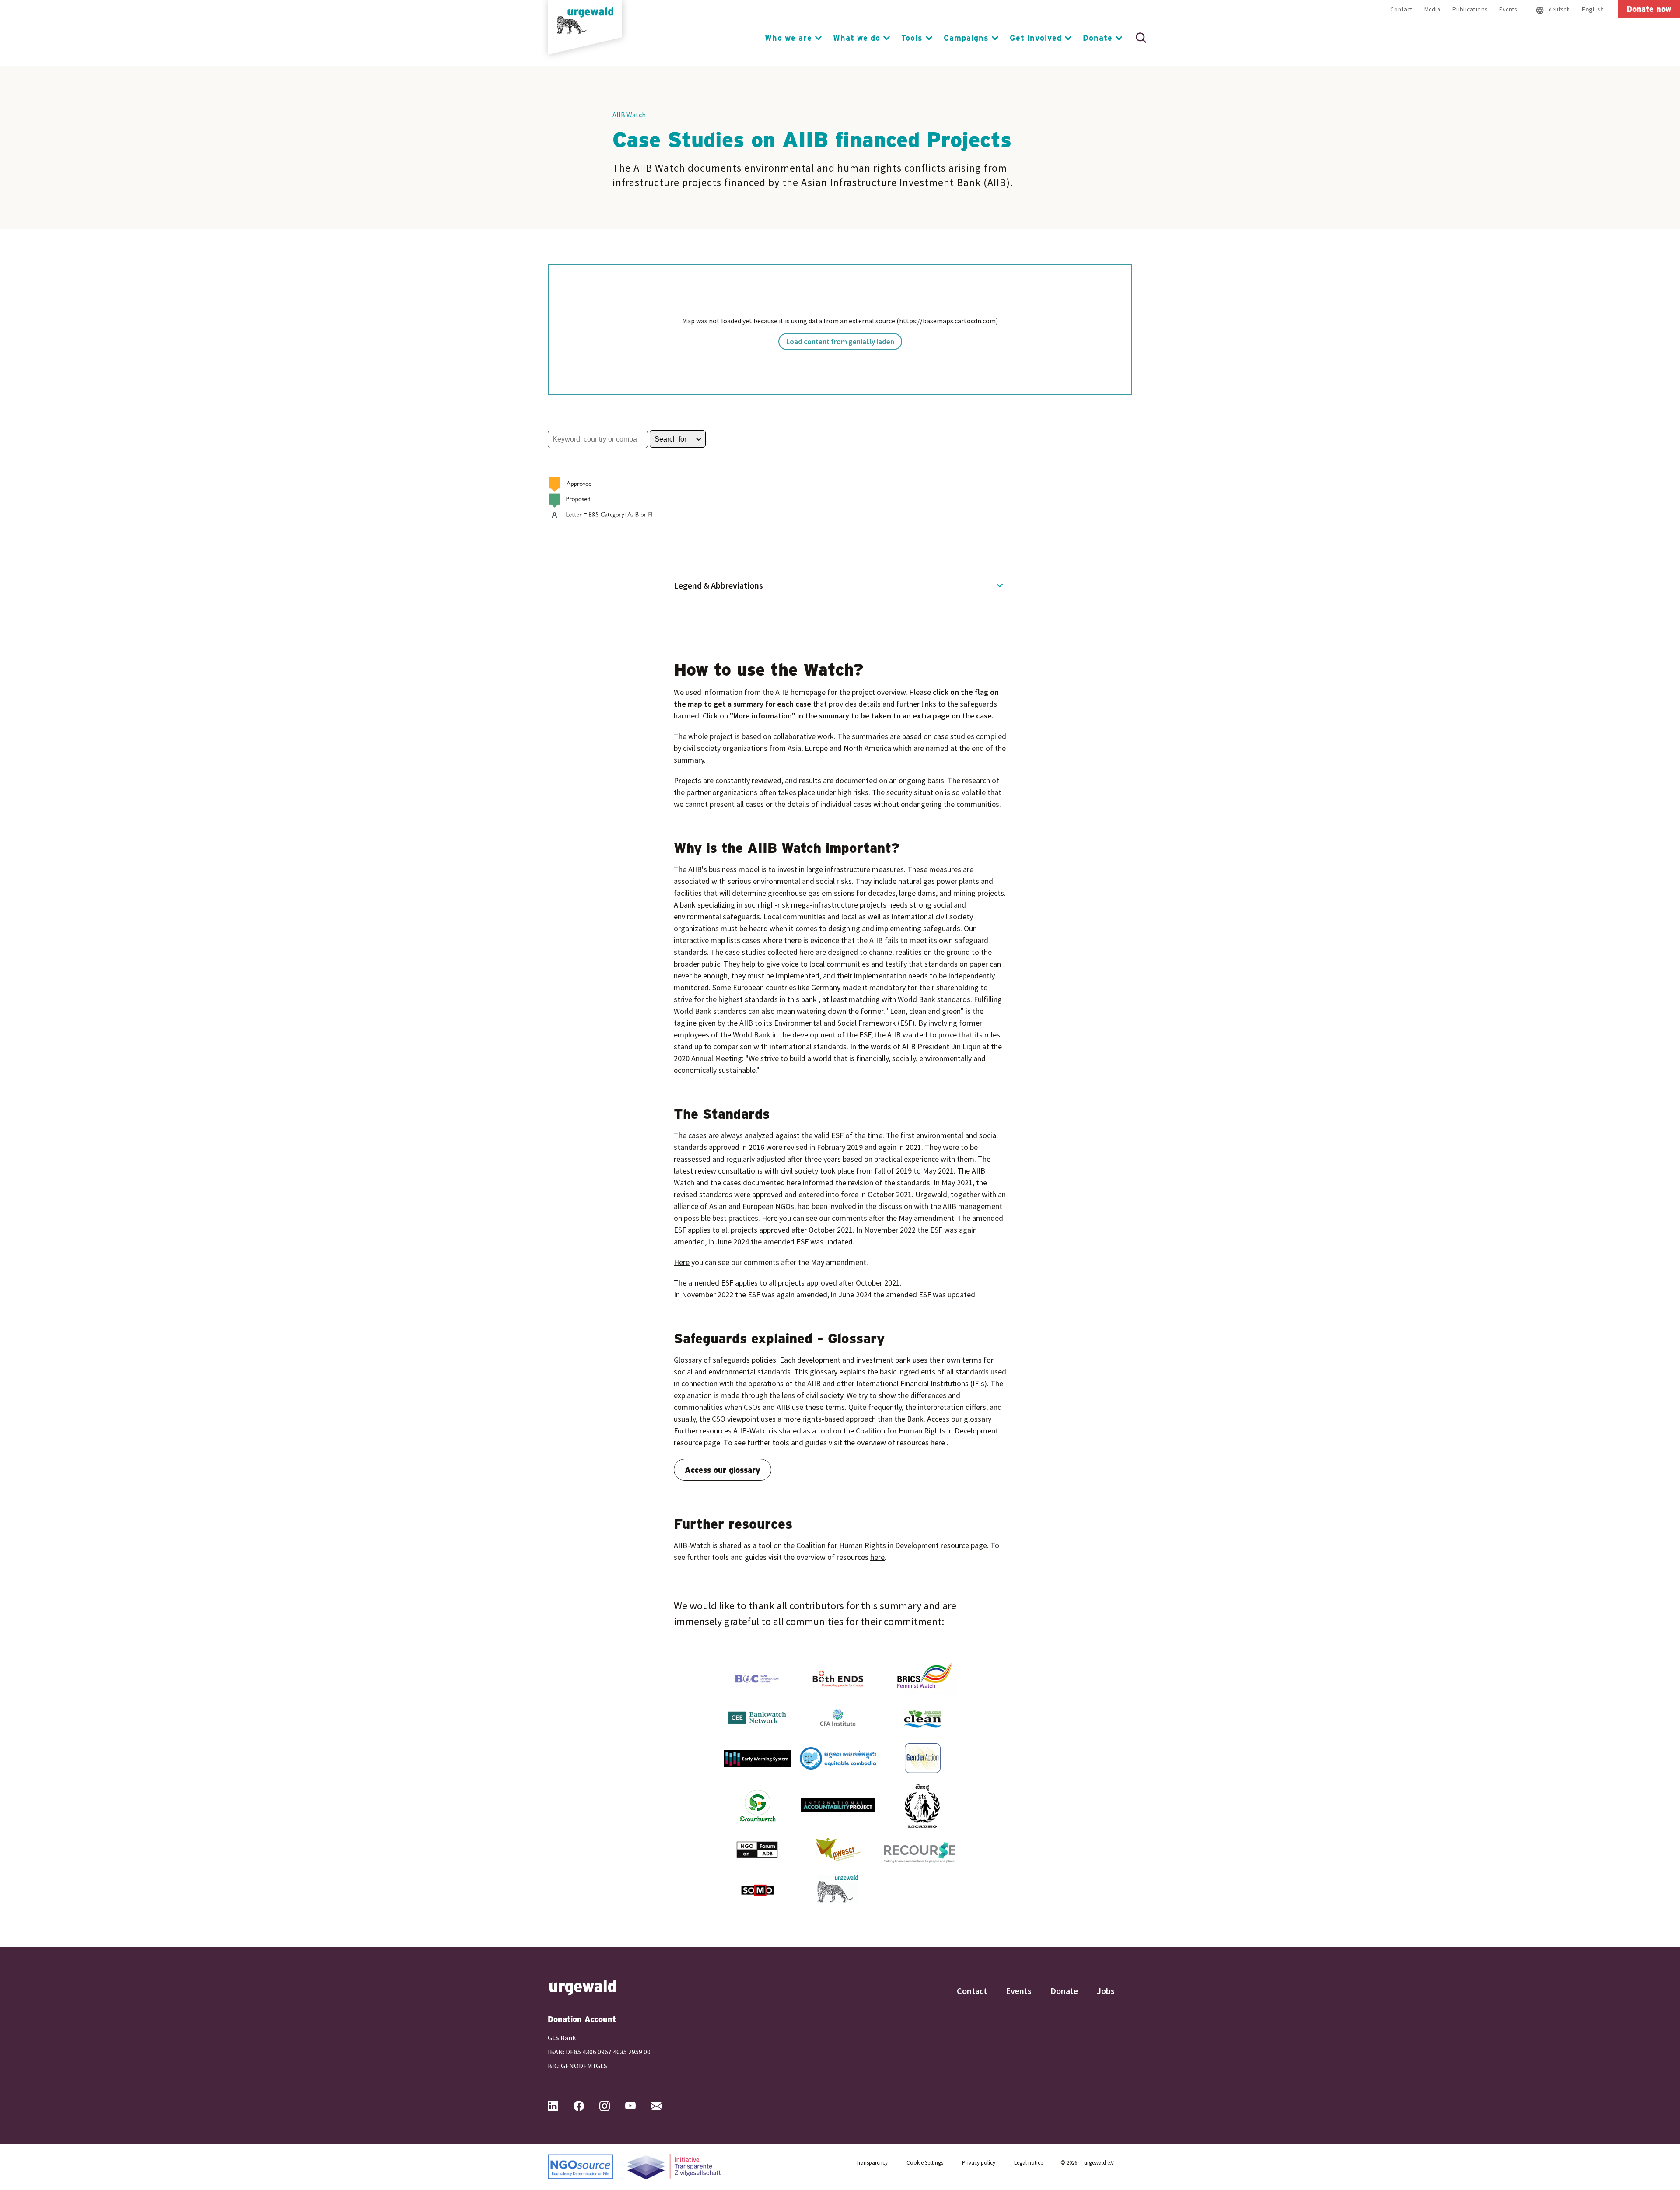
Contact (1402, 9)
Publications (1470, 9)
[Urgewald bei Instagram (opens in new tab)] (612, 2106)
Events (1508, 9)
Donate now (1649, 9)
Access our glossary (723, 1470)
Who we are (788, 38)
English (1593, 9)
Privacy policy (979, 2163)
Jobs (1106, 1991)
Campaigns (966, 38)
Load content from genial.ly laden (840, 342)
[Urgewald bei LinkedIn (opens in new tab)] (560, 2106)
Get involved (1036, 38)
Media (1433, 9)
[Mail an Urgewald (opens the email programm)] (663, 2106)
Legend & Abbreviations (718, 585)
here (877, 1557)
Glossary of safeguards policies (725, 1360)
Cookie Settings (925, 2163)
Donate (1098, 38)
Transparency (872, 2163)
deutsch (1559, 9)
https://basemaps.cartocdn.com (947, 321)
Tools (912, 38)
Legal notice (1029, 2163)
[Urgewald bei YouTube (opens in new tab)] (637, 2106)
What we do (857, 38)
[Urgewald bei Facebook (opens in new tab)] (586, 2106)
